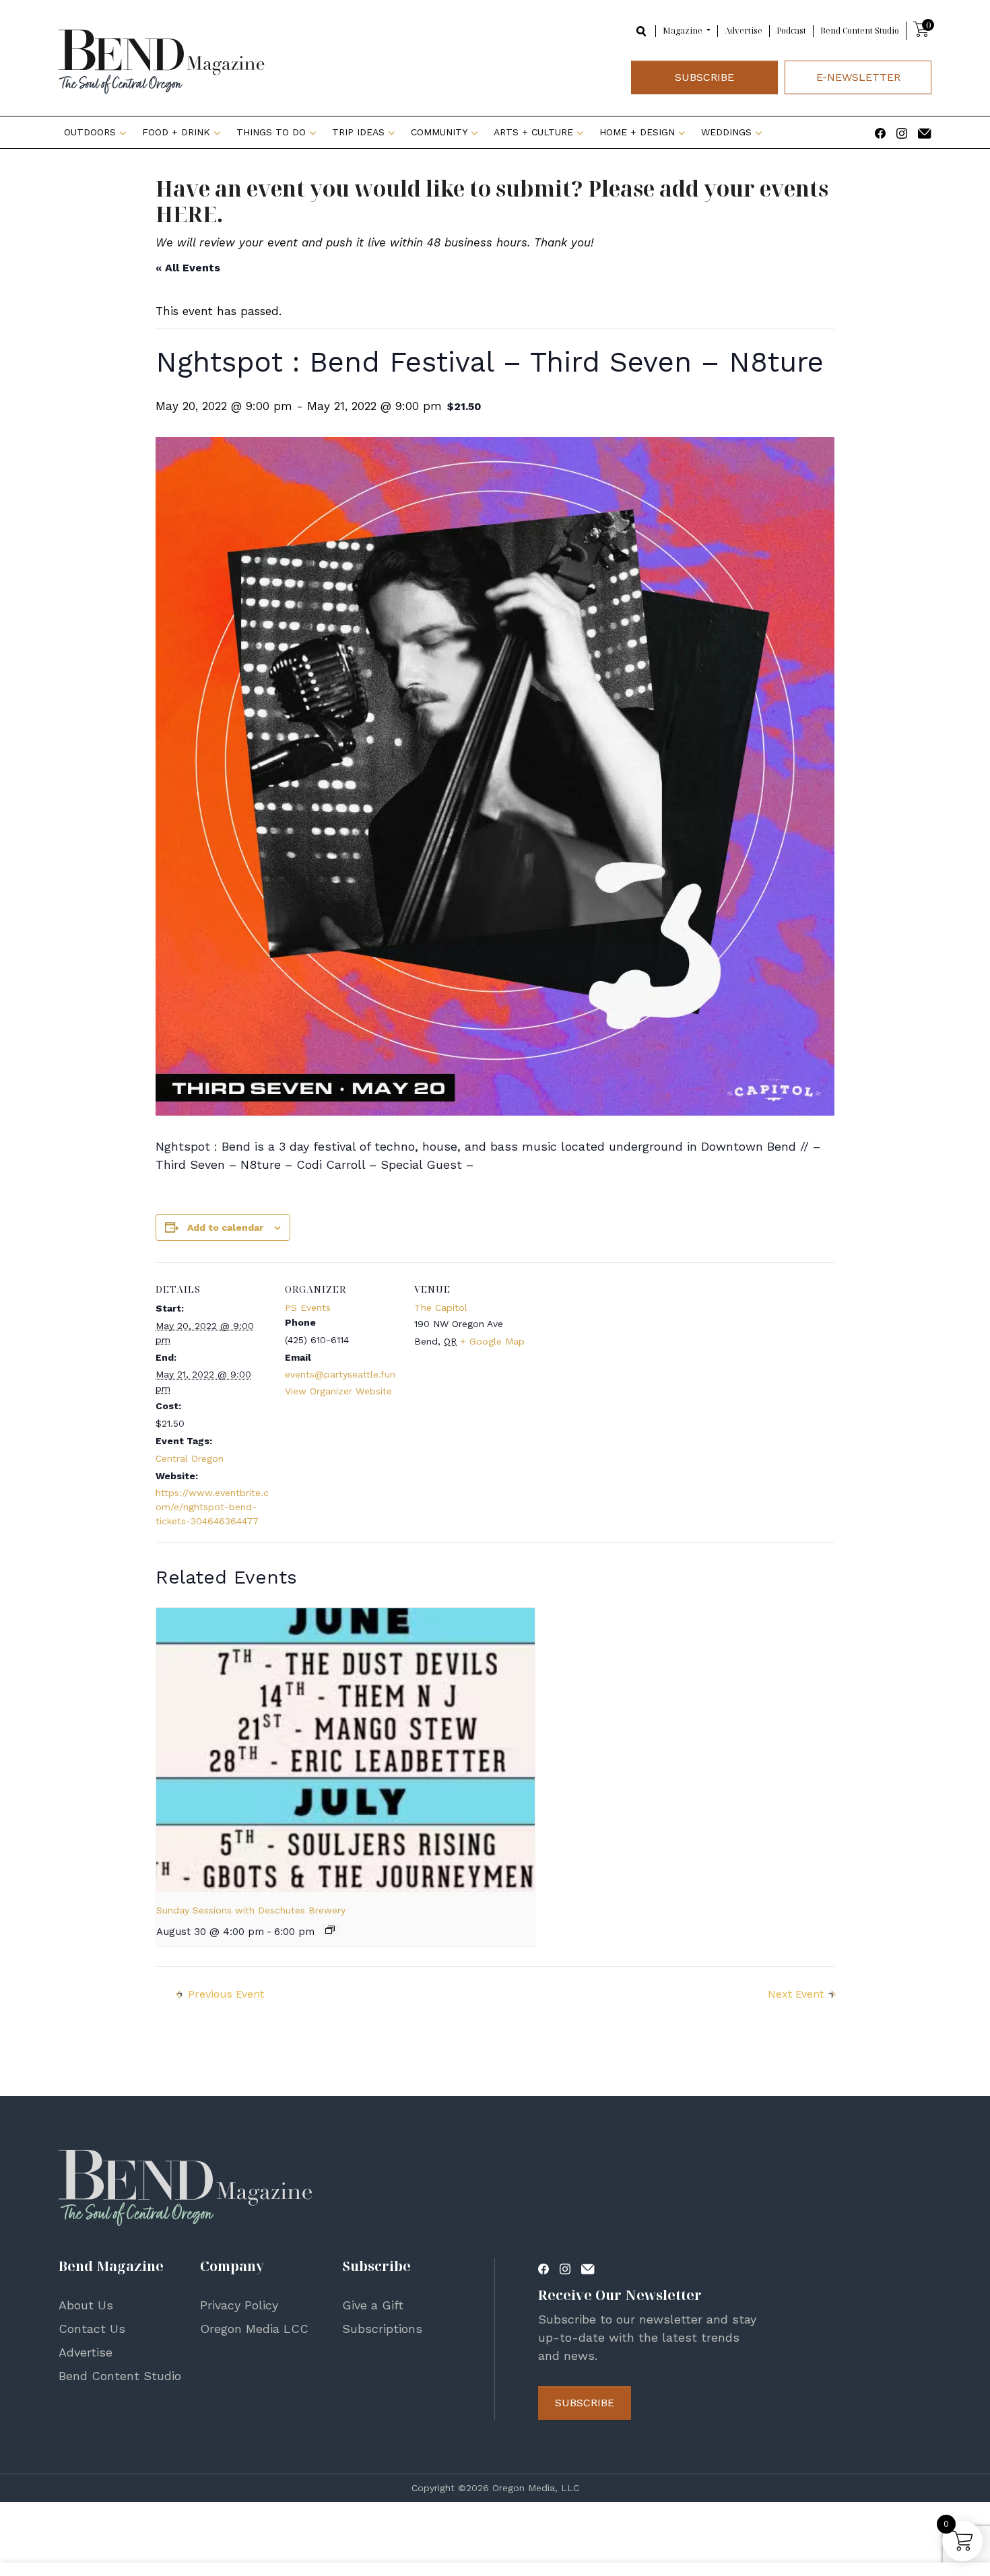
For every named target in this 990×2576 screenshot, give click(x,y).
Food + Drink (176, 132)
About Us (86, 2305)
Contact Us (92, 2329)
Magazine (684, 31)
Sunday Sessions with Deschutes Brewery (251, 1910)
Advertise (744, 31)
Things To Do (271, 132)
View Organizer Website (338, 1391)
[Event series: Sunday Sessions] (330, 1930)
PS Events (308, 1308)
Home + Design (637, 132)
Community (439, 132)
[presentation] (345, 1750)
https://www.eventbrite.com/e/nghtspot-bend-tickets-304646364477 (212, 1507)
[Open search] (642, 30)
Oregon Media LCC (254, 2329)
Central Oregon (190, 1458)
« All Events (188, 268)
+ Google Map (492, 1341)
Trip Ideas (358, 132)
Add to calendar (225, 1227)
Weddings (726, 132)
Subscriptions (382, 2329)
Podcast (791, 31)
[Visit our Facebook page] (880, 132)
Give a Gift (373, 2305)
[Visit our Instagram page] (902, 132)
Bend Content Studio (860, 31)
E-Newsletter (858, 77)
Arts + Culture (533, 132)
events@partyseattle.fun (340, 1374)
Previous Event (226, 1994)
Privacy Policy (239, 2305)
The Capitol (441, 1308)
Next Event (796, 1994)
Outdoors (90, 132)
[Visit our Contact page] (925, 132)
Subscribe (704, 77)
